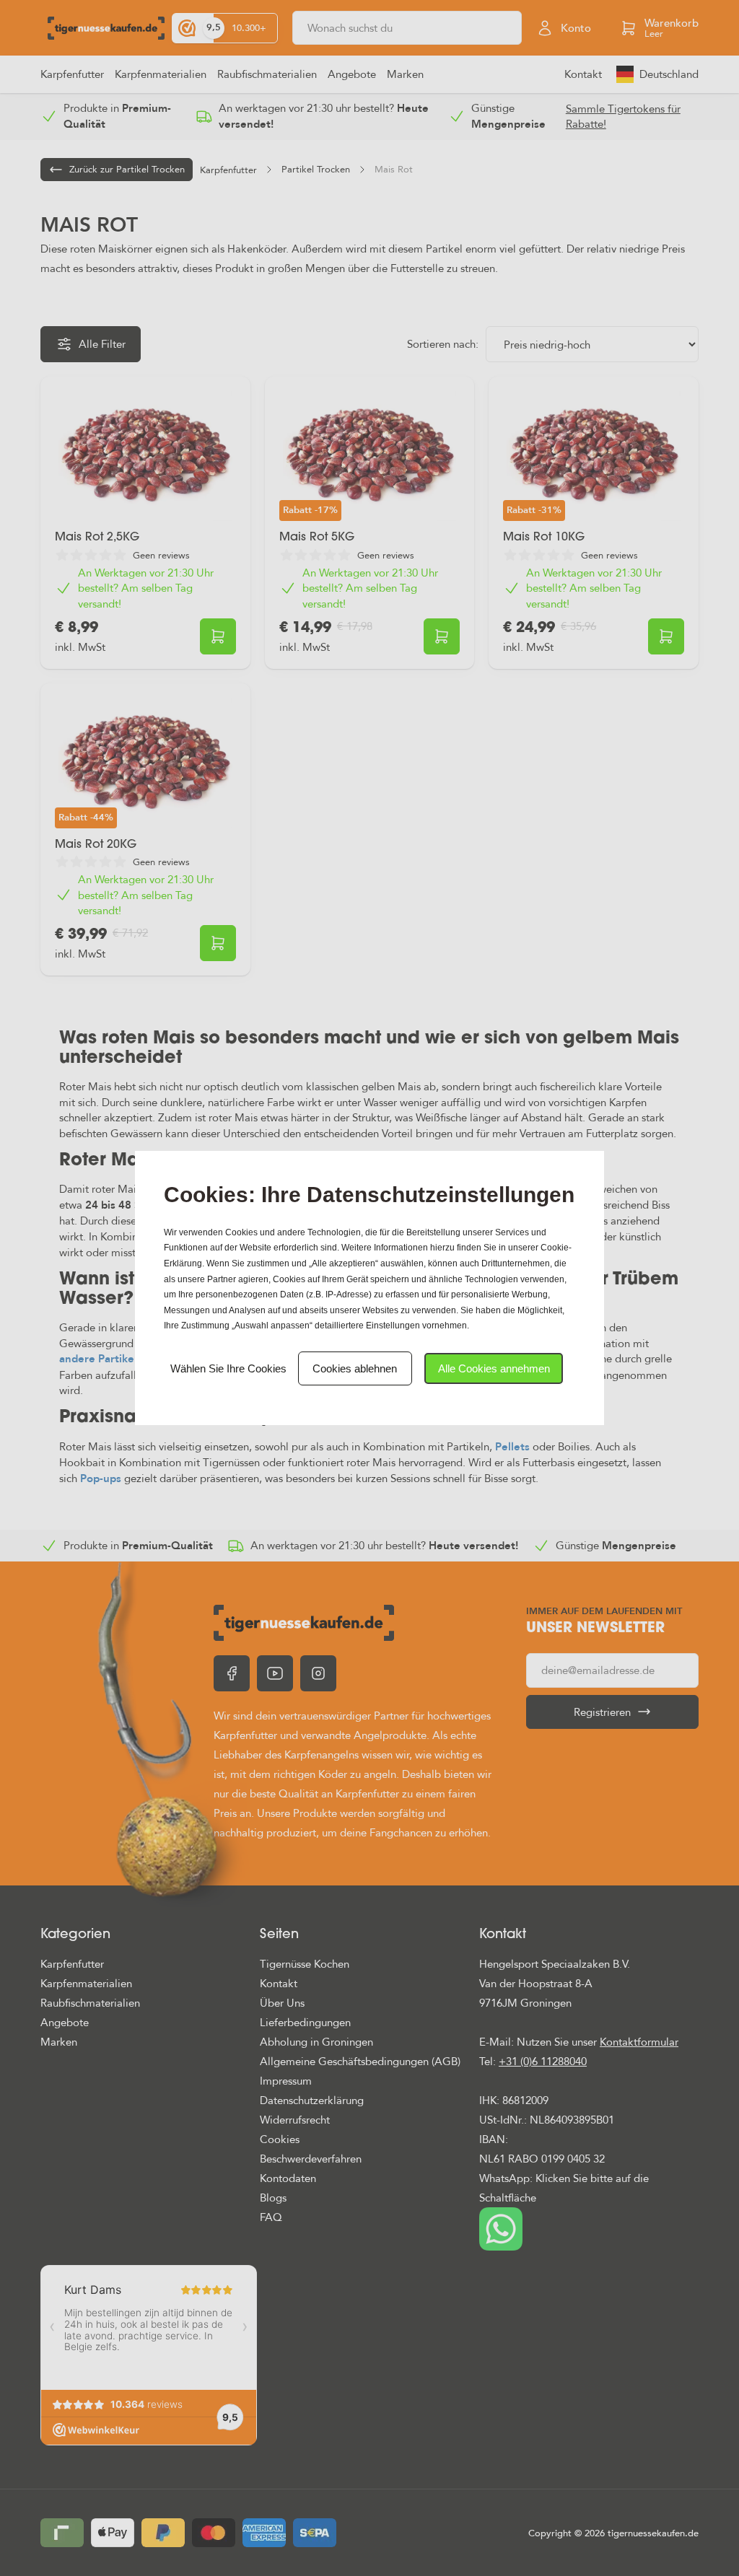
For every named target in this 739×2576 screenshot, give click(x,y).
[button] (494, 1368)
